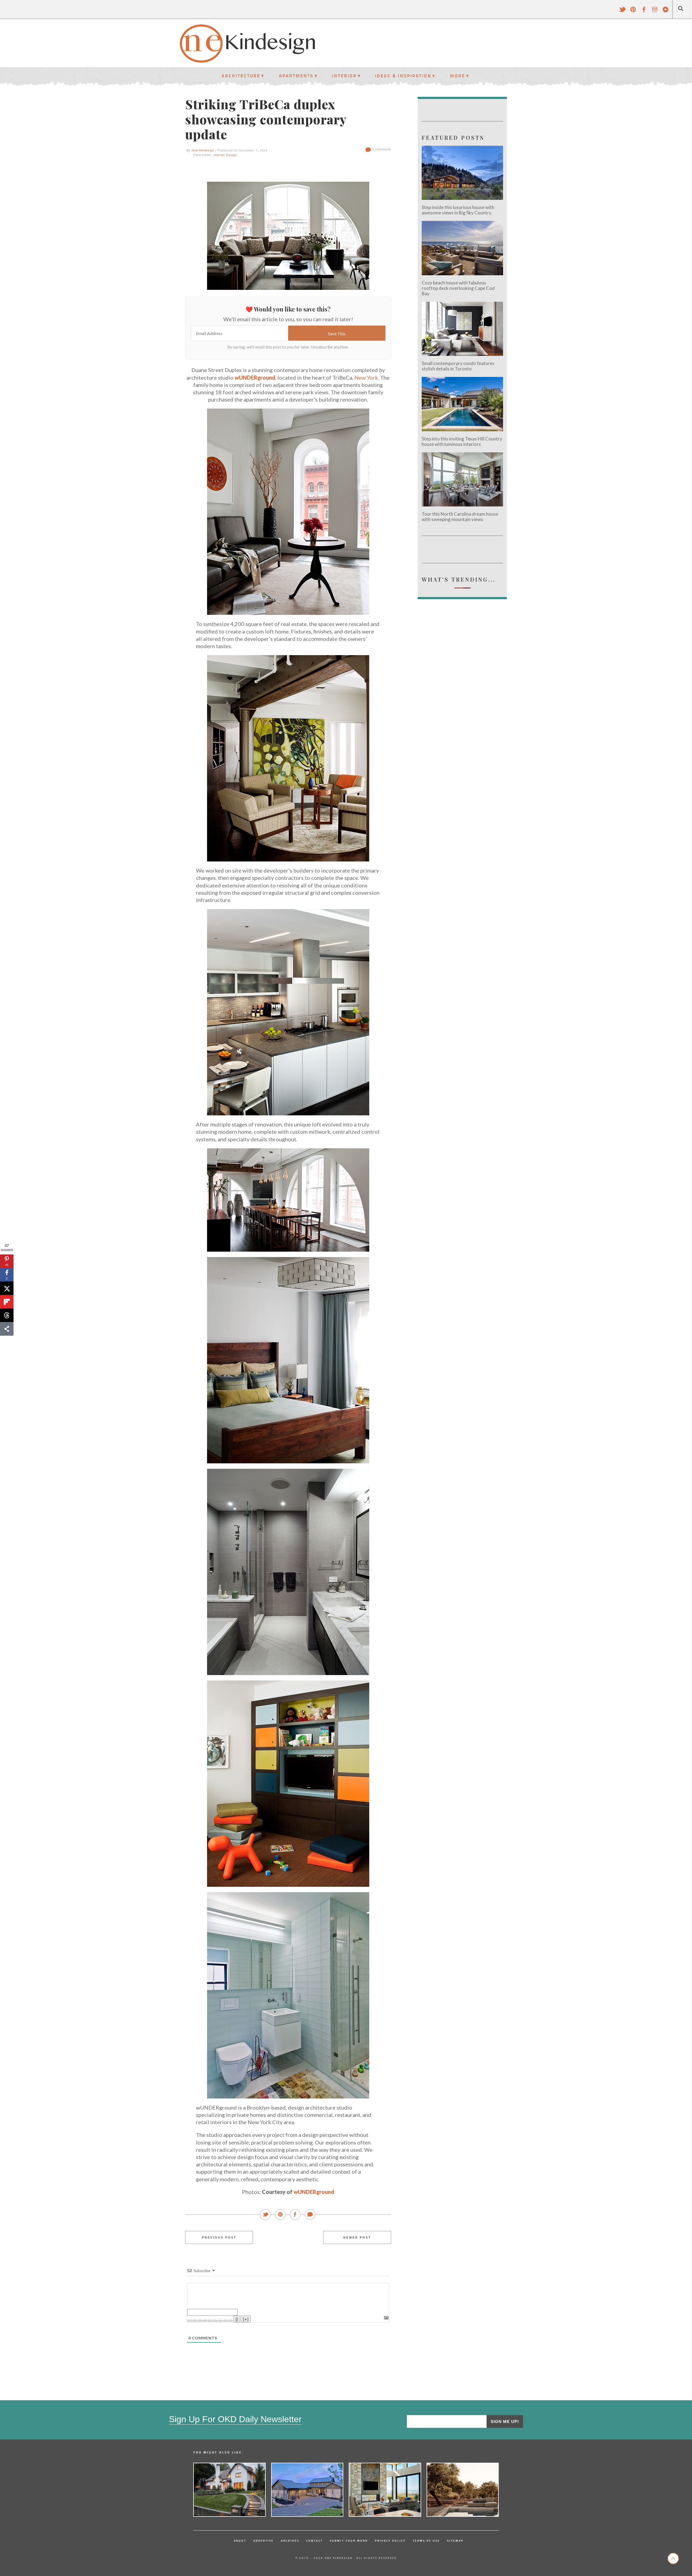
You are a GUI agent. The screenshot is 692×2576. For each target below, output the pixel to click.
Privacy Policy (390, 2541)
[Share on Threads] (7, 1315)
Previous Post (219, 2237)
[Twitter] (622, 12)
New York (366, 377)
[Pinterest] (633, 12)
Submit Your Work (349, 2541)
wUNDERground (255, 377)
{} (237, 2319)
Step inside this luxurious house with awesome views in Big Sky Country (458, 210)
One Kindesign (203, 150)
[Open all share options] (7, 1329)
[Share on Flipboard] (7, 1302)
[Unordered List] (215, 2321)
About (240, 2541)
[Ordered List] (210, 2321)
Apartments (296, 76)
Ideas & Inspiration (403, 76)
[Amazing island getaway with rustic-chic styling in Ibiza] (463, 2490)
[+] (246, 2319)
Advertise (264, 2541)
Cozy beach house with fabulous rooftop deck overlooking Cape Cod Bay (458, 288)
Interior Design (225, 155)
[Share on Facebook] (295, 2215)
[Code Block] (225, 2321)
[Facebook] (644, 12)
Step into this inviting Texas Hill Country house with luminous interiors (462, 441)
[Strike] (205, 2321)
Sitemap (455, 2541)
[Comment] (310, 2215)
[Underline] (200, 2321)
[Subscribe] (666, 12)
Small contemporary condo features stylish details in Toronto (458, 366)
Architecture (241, 76)
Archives (290, 2541)
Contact (315, 2541)
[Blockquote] (220, 2321)
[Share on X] (7, 1288)
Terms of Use (426, 2541)
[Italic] (195, 2321)
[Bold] (189, 2321)
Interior (345, 76)
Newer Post (357, 2237)
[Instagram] (655, 12)
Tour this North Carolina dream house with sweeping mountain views (460, 517)
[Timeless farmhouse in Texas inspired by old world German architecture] (307, 2490)
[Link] (231, 2321)
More (458, 76)
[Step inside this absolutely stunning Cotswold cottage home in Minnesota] (229, 2490)
